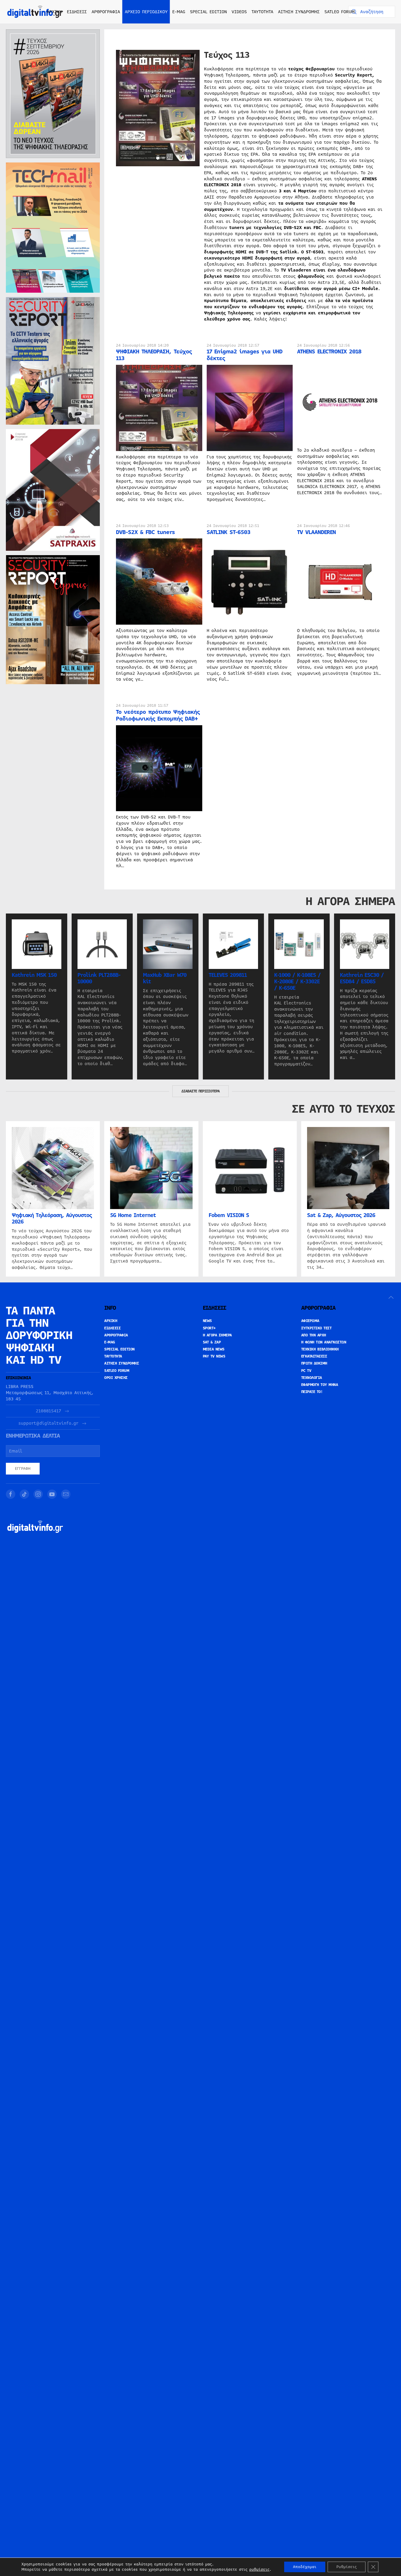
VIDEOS (239, 12)
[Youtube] (52, 1494)
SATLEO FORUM (339, 12)
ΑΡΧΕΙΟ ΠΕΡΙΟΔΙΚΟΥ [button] (146, 12)
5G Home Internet (133, 1216)
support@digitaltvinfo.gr (48, 1423)
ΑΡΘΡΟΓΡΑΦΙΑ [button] (106, 12)
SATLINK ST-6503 (229, 532)
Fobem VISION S (229, 1216)
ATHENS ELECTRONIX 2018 (329, 351)
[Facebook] (11, 1494)
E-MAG (179, 12)
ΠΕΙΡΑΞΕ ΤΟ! (312, 1392)
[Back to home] (35, 12)
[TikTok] (24, 1494)
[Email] (66, 1494)
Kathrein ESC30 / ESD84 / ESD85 (362, 978)
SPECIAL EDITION (208, 12)
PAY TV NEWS (214, 1356)
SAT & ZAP (212, 1342)
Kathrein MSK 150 (34, 975)
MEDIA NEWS (214, 1349)
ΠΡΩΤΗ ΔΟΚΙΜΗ (314, 1363)
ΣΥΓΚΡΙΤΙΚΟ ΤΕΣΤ (316, 1328)
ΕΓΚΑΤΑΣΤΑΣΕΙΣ (314, 1356)
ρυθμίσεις (259, 2570)
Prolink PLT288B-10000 (99, 978)
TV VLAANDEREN (316, 532)
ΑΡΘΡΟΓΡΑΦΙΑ (116, 1335)
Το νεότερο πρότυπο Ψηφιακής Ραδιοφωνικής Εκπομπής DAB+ (158, 715)
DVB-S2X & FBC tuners (145, 532)
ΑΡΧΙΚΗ (54, 12)
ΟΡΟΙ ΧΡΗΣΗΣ (116, 1378)
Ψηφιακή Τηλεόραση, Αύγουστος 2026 (52, 1219)
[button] (391, 1297)
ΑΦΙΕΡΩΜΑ (310, 1321)
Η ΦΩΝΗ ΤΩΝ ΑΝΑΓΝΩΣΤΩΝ (324, 1342)
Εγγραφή (23, 1469)
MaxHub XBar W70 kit (165, 978)
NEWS (207, 1321)
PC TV (306, 1371)
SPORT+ (209, 1328)
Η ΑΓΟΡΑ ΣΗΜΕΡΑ (217, 1335)
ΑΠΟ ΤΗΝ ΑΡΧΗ (314, 1335)
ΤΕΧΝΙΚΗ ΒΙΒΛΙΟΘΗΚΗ (320, 1349)
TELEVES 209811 (228, 975)
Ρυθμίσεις (347, 2567)
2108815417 (48, 1411)
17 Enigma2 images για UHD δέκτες (245, 355)
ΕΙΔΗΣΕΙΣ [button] (77, 12)
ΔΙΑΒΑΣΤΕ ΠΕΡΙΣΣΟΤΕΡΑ (201, 1091)
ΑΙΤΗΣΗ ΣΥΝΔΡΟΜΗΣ (299, 12)
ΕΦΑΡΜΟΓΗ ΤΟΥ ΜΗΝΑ (320, 1385)
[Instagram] (38, 1494)
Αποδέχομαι (305, 2567)
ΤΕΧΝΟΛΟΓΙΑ (312, 1378)
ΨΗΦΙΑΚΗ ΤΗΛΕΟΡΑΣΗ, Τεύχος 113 (154, 355)
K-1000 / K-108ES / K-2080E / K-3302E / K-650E (297, 982)
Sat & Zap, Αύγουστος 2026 (341, 1216)
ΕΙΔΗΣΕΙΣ (112, 1328)
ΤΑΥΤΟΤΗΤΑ (262, 12)
